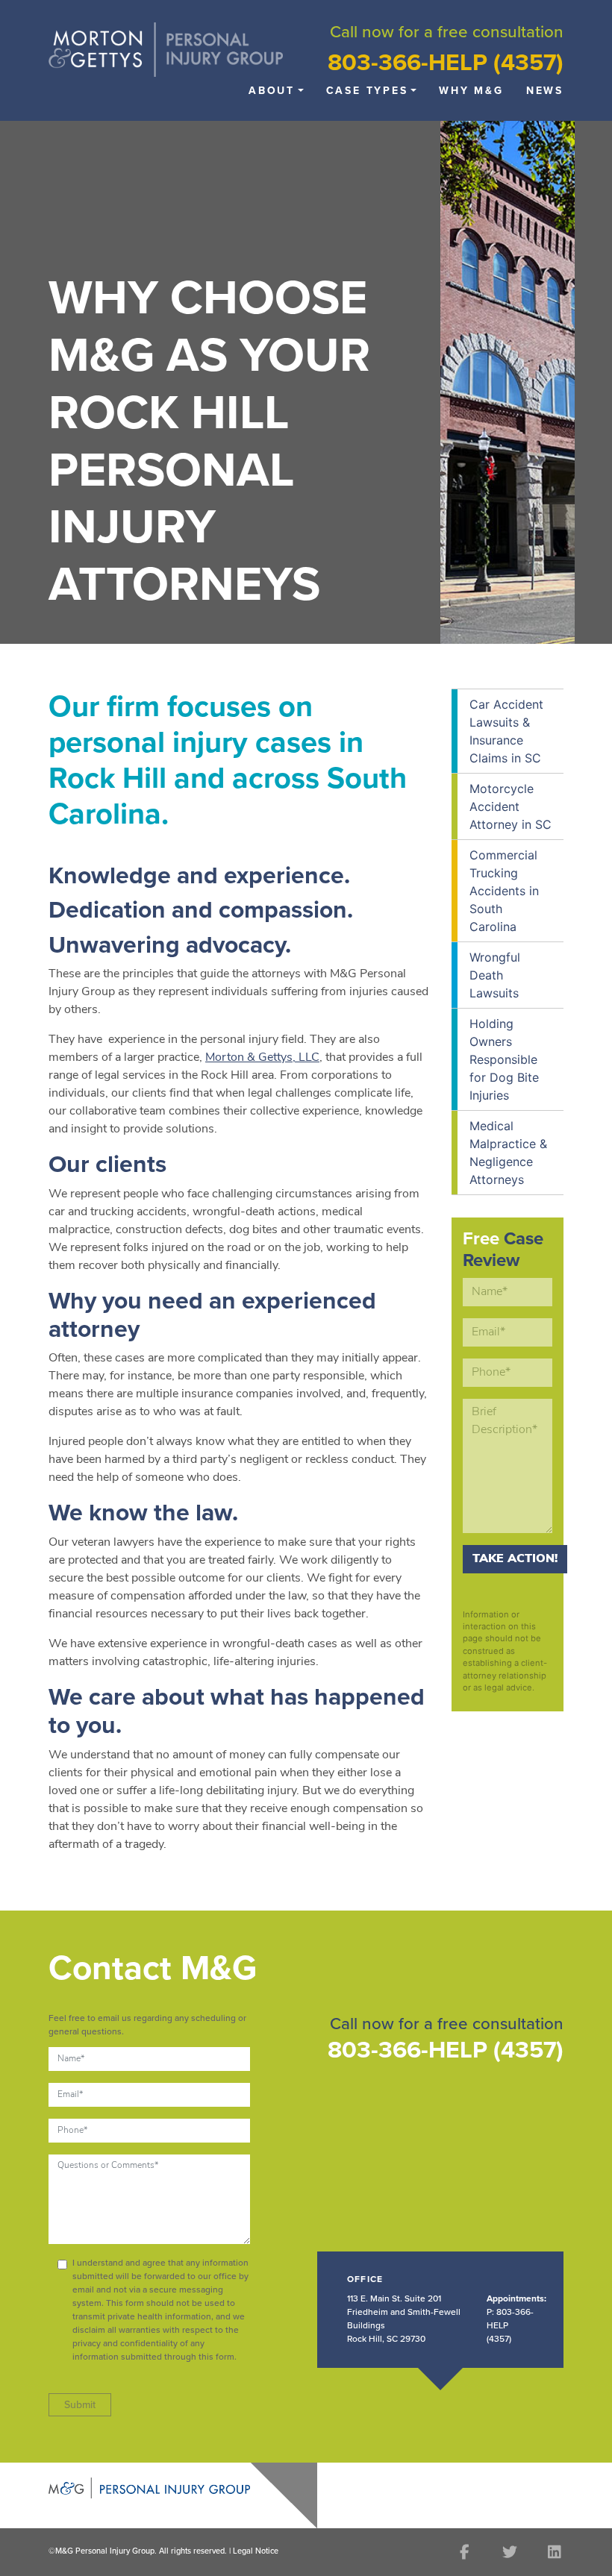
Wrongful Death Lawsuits (495, 975)
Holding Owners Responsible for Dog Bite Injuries (504, 1059)
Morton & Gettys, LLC (262, 1058)
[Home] (166, 48)
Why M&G (471, 91)
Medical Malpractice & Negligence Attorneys (508, 1153)
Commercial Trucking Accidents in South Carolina (504, 891)
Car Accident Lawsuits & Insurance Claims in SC (506, 731)
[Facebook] (465, 2552)
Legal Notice (256, 2551)
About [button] (272, 91)
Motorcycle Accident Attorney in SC (510, 806)
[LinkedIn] (554, 2552)
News (545, 91)
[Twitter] (509, 2552)
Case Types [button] (367, 91)
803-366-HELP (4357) (446, 63)
